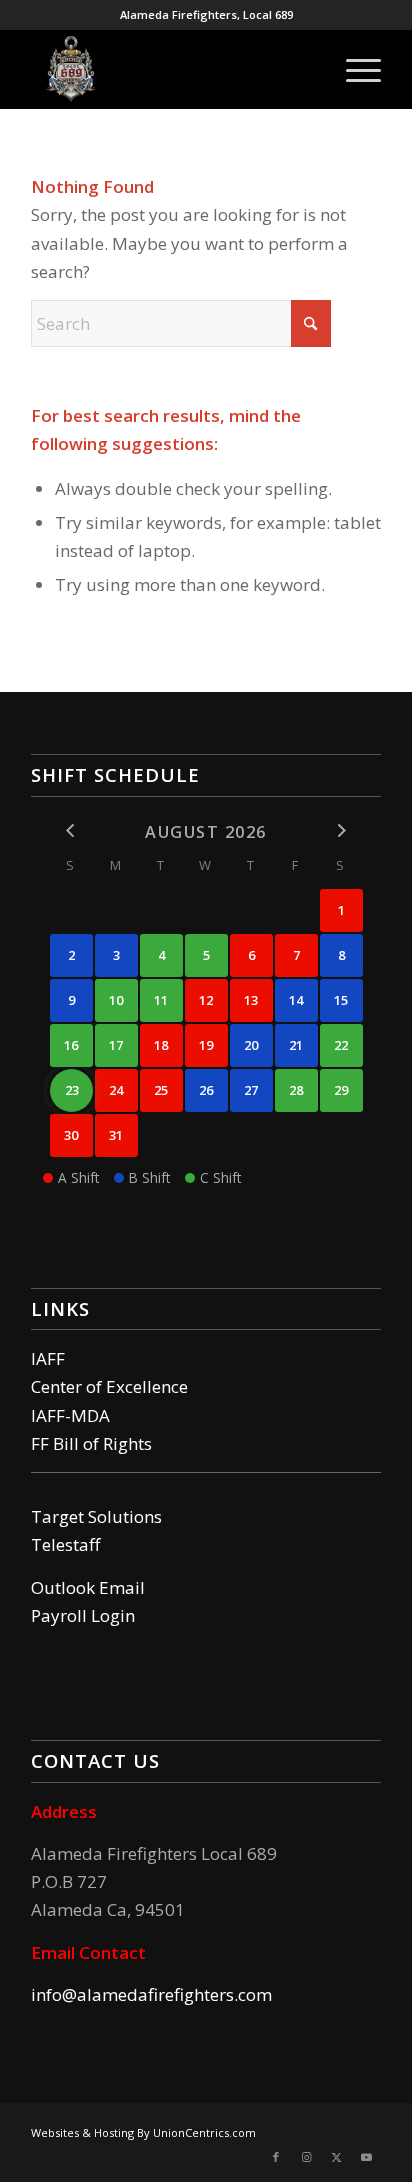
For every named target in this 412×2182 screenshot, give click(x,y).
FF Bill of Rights (91, 1443)
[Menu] (353, 69)
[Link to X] (336, 2157)
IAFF (48, 1358)
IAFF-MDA (70, 1415)
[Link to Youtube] (366, 2157)
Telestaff (65, 1544)
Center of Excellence (109, 1386)
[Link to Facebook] (276, 2157)
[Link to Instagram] (306, 2157)
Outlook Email (88, 1587)
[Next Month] (341, 830)
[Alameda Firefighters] (171, 69)
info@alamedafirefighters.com (151, 1994)
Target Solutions (96, 1516)
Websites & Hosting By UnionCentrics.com (143, 2132)
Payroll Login (83, 1615)
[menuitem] (353, 69)
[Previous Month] (71, 830)
